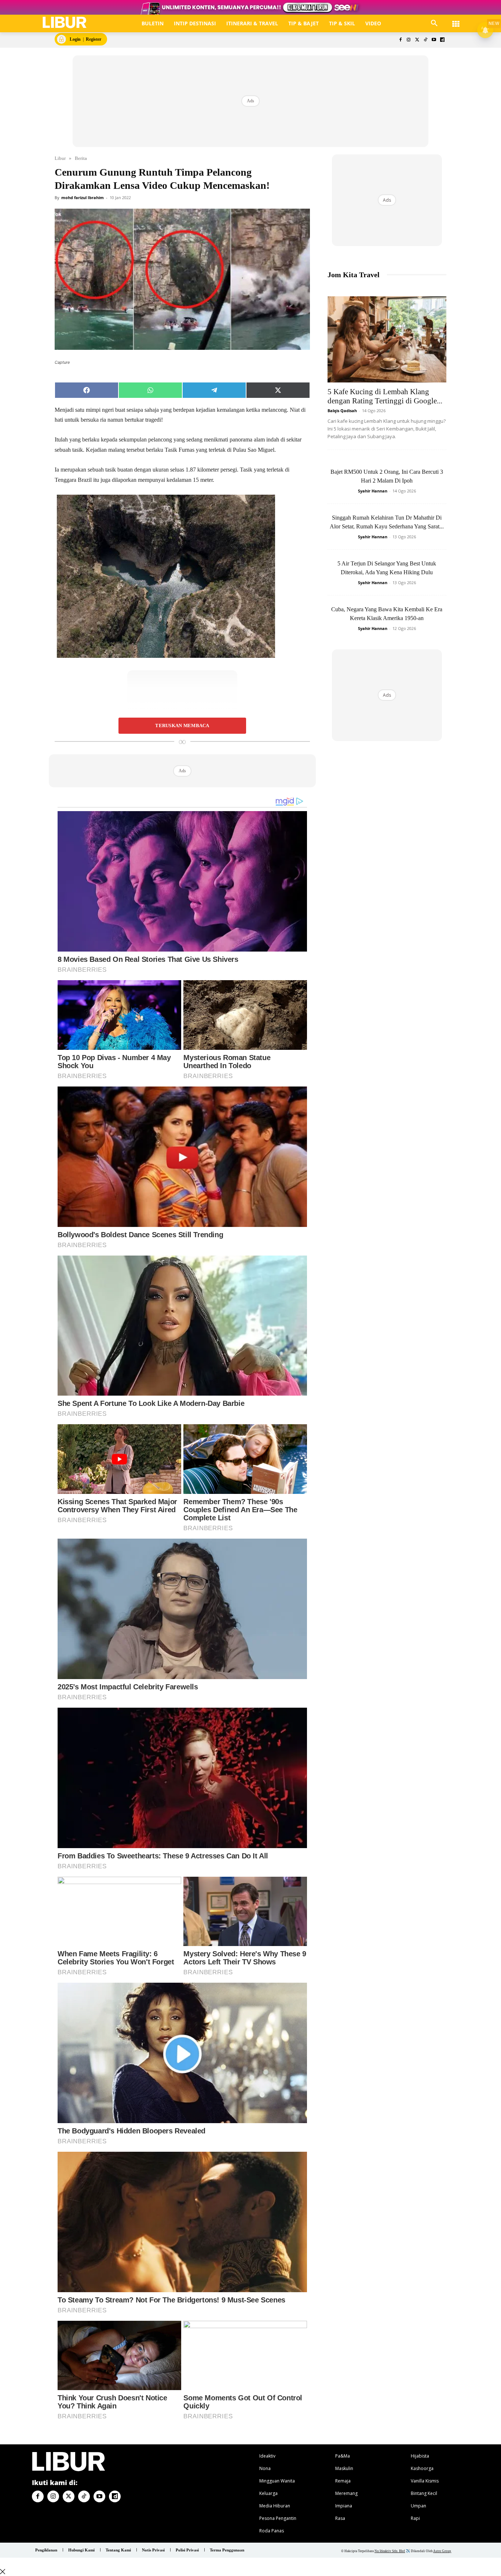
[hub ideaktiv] (456, 20)
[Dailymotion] (442, 40)
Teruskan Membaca (182, 726)
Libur (60, 158)
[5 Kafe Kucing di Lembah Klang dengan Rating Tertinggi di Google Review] (387, 339)
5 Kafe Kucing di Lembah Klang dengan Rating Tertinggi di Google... (385, 396)
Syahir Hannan (373, 491)
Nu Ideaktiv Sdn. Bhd (390, 2551)
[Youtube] (434, 40)
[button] (434, 23)
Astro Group (442, 2551)
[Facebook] (400, 40)
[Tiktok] (426, 40)
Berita (81, 158)
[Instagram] (409, 40)
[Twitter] (417, 40)
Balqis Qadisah (342, 411)
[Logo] (65, 23)
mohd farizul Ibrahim (83, 197)
